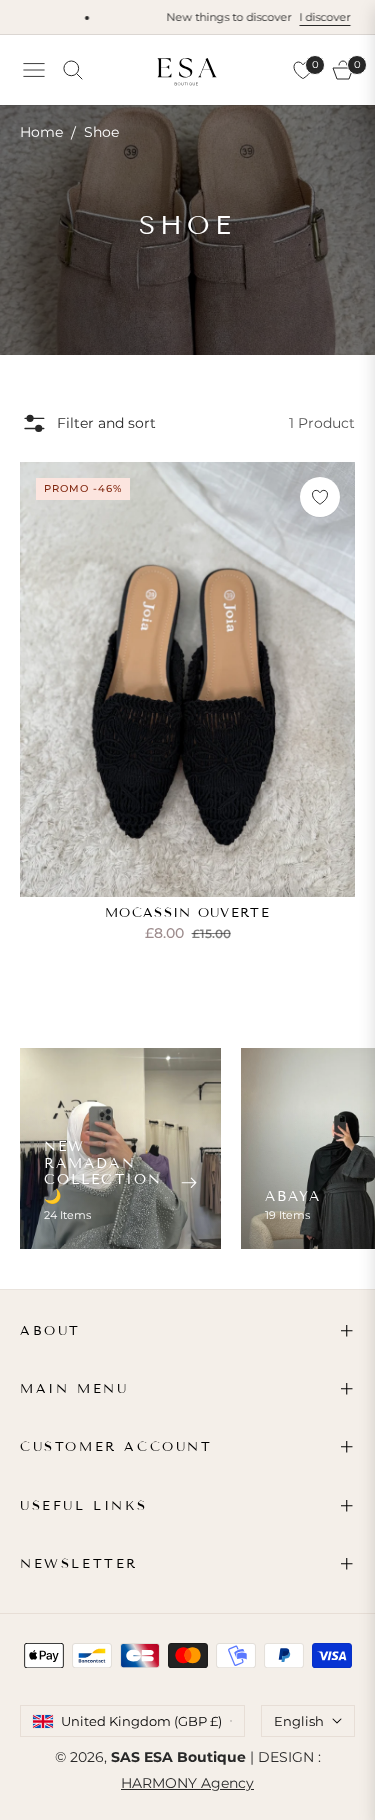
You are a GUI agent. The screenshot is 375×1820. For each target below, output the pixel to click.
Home (41, 132)
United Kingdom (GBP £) (141, 1721)
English (299, 1721)
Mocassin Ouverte (187, 913)
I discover (309, 17)
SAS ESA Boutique (178, 1757)
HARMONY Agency (187, 1783)
